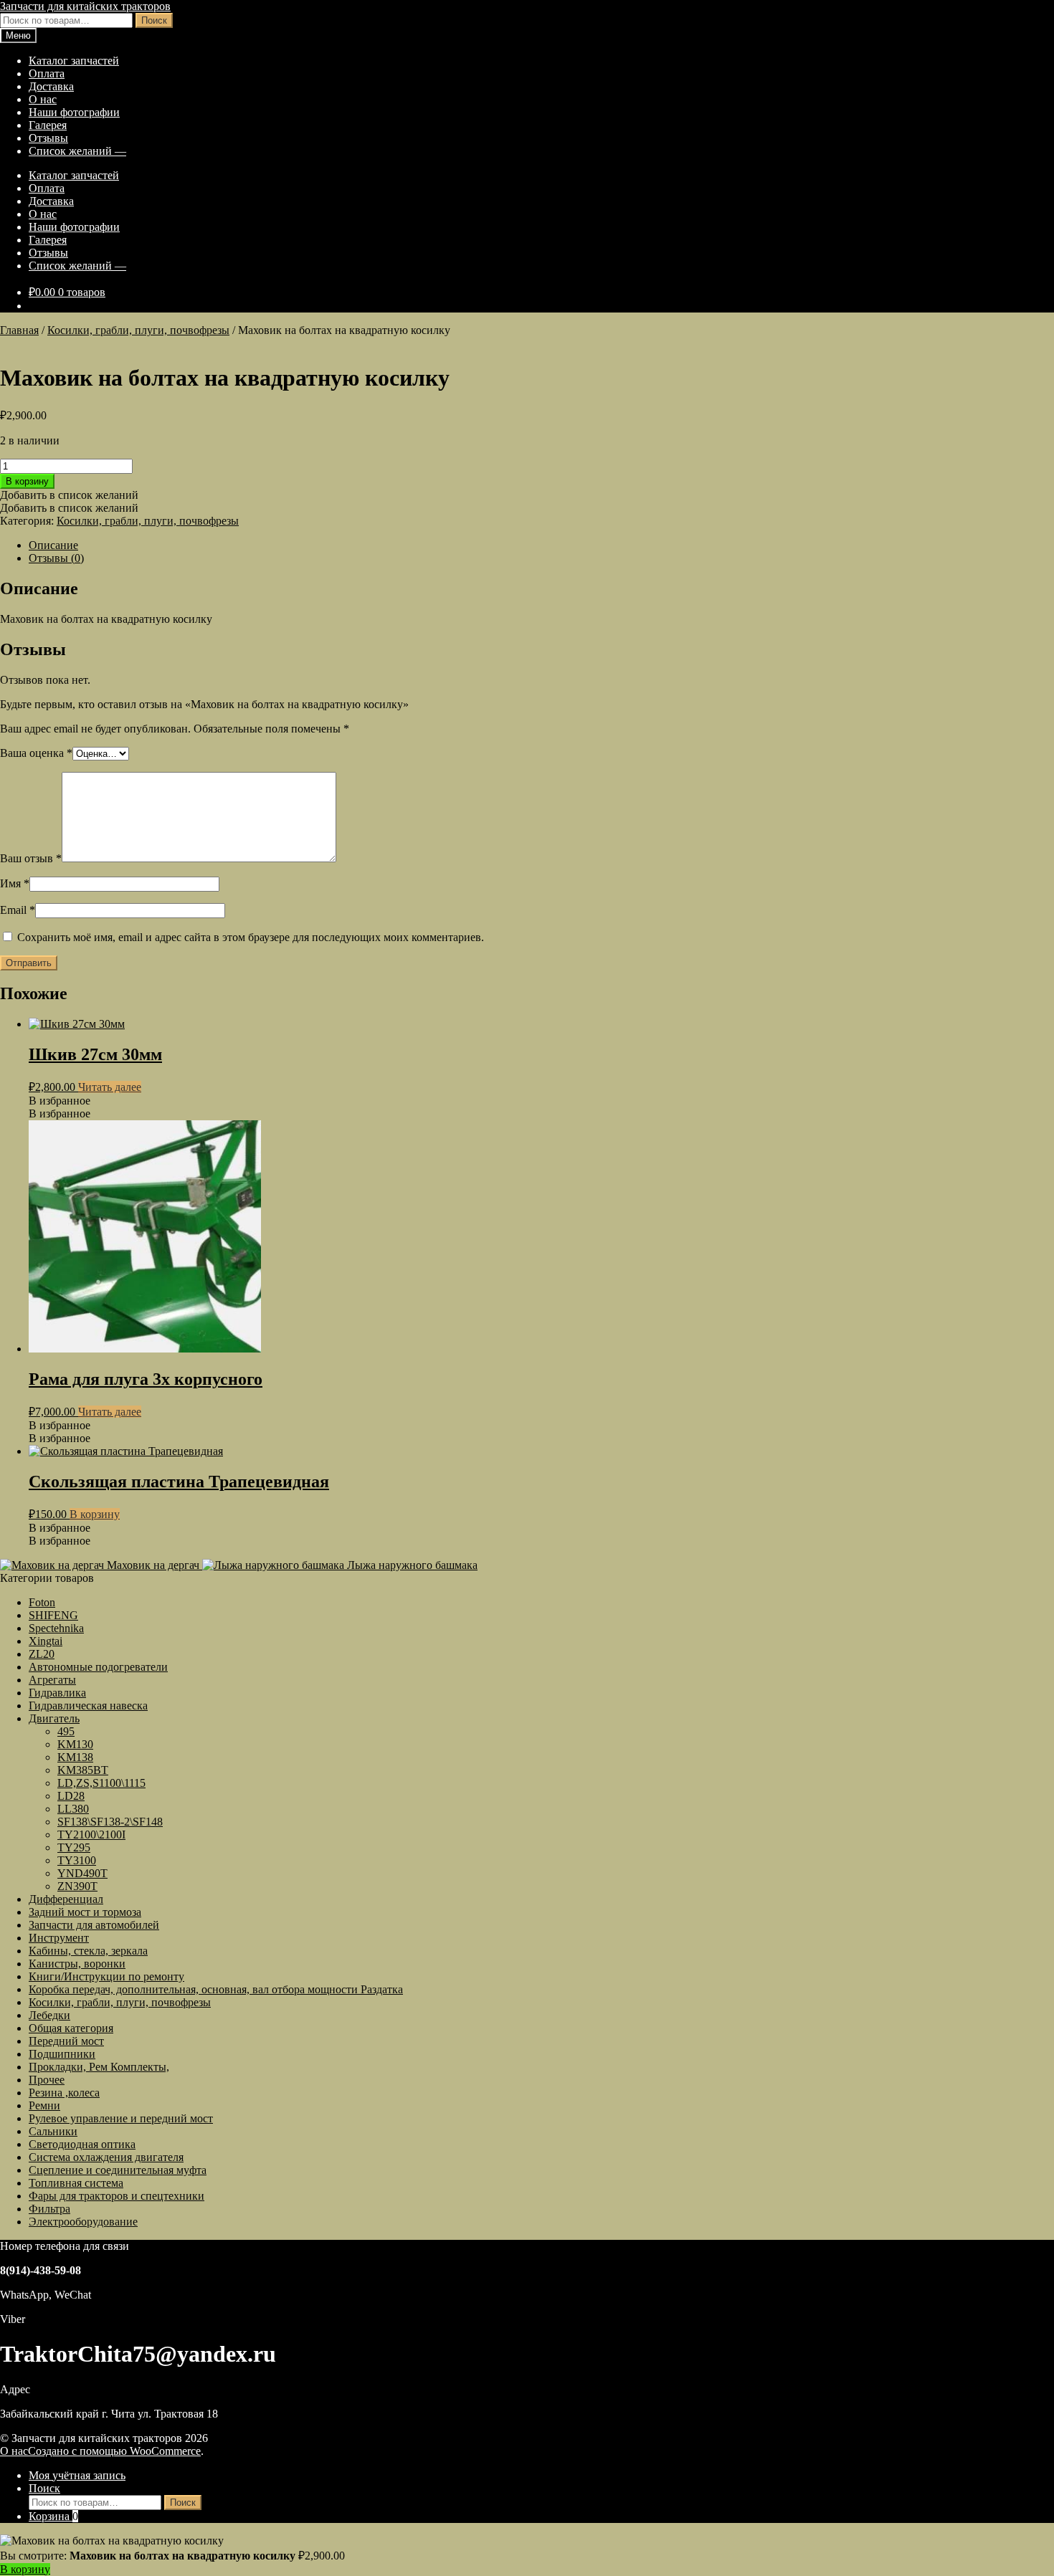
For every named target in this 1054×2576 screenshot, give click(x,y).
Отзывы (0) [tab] (56, 558)
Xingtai (46, 1641)
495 (66, 1731)
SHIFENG (53, 1615)
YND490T (82, 1873)
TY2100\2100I (91, 1835)
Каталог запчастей (74, 61)
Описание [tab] (53, 545)
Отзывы (48, 138)
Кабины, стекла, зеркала (88, 1951)
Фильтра (49, 2209)
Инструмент (59, 1938)
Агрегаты (52, 1680)
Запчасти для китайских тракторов (85, 6)
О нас (43, 99)
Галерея (48, 125)
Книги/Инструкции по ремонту (106, 1976)
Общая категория (71, 2028)
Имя (15, 883)
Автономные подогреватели (98, 1667)
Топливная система (76, 2183)
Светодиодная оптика (82, 2144)
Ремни (44, 2105)
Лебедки (49, 2015)
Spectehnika (56, 1628)
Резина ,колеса (64, 2093)
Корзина (53, 2516)
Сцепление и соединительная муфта (118, 2170)
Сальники (53, 2131)
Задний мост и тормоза (85, 1912)
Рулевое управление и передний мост (121, 2118)
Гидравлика (57, 1693)
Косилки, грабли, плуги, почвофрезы (138, 330)
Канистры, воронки (77, 1964)
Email (18, 910)
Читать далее (110, 1087)
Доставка (51, 86)
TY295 (74, 1847)
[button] (69, 495)
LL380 (73, 1809)
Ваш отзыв (31, 858)
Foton (42, 1602)
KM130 (75, 1744)
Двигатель (54, 1718)
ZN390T (77, 1886)
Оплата (47, 73)
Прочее (47, 2080)
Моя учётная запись (77, 2475)
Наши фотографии (74, 112)
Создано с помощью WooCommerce (114, 2451)
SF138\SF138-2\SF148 (110, 1822)
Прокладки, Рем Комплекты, (99, 2067)
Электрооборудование (83, 2222)
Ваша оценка (36, 753)
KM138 (75, 1757)
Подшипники (62, 2054)
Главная (19, 330)
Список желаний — (77, 151)
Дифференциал (66, 1899)
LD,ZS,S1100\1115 (101, 1783)
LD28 (71, 1796)
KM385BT (83, 1770)
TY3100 (77, 1860)
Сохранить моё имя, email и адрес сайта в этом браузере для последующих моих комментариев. (251, 937)
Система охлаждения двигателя (106, 2157)
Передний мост (66, 2041)
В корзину (27, 481)
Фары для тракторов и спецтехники (117, 2196)
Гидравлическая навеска (88, 1706)
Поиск (154, 20)
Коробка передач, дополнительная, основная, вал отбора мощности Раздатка (216, 1989)
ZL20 (42, 1654)
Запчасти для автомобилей (94, 1925)
